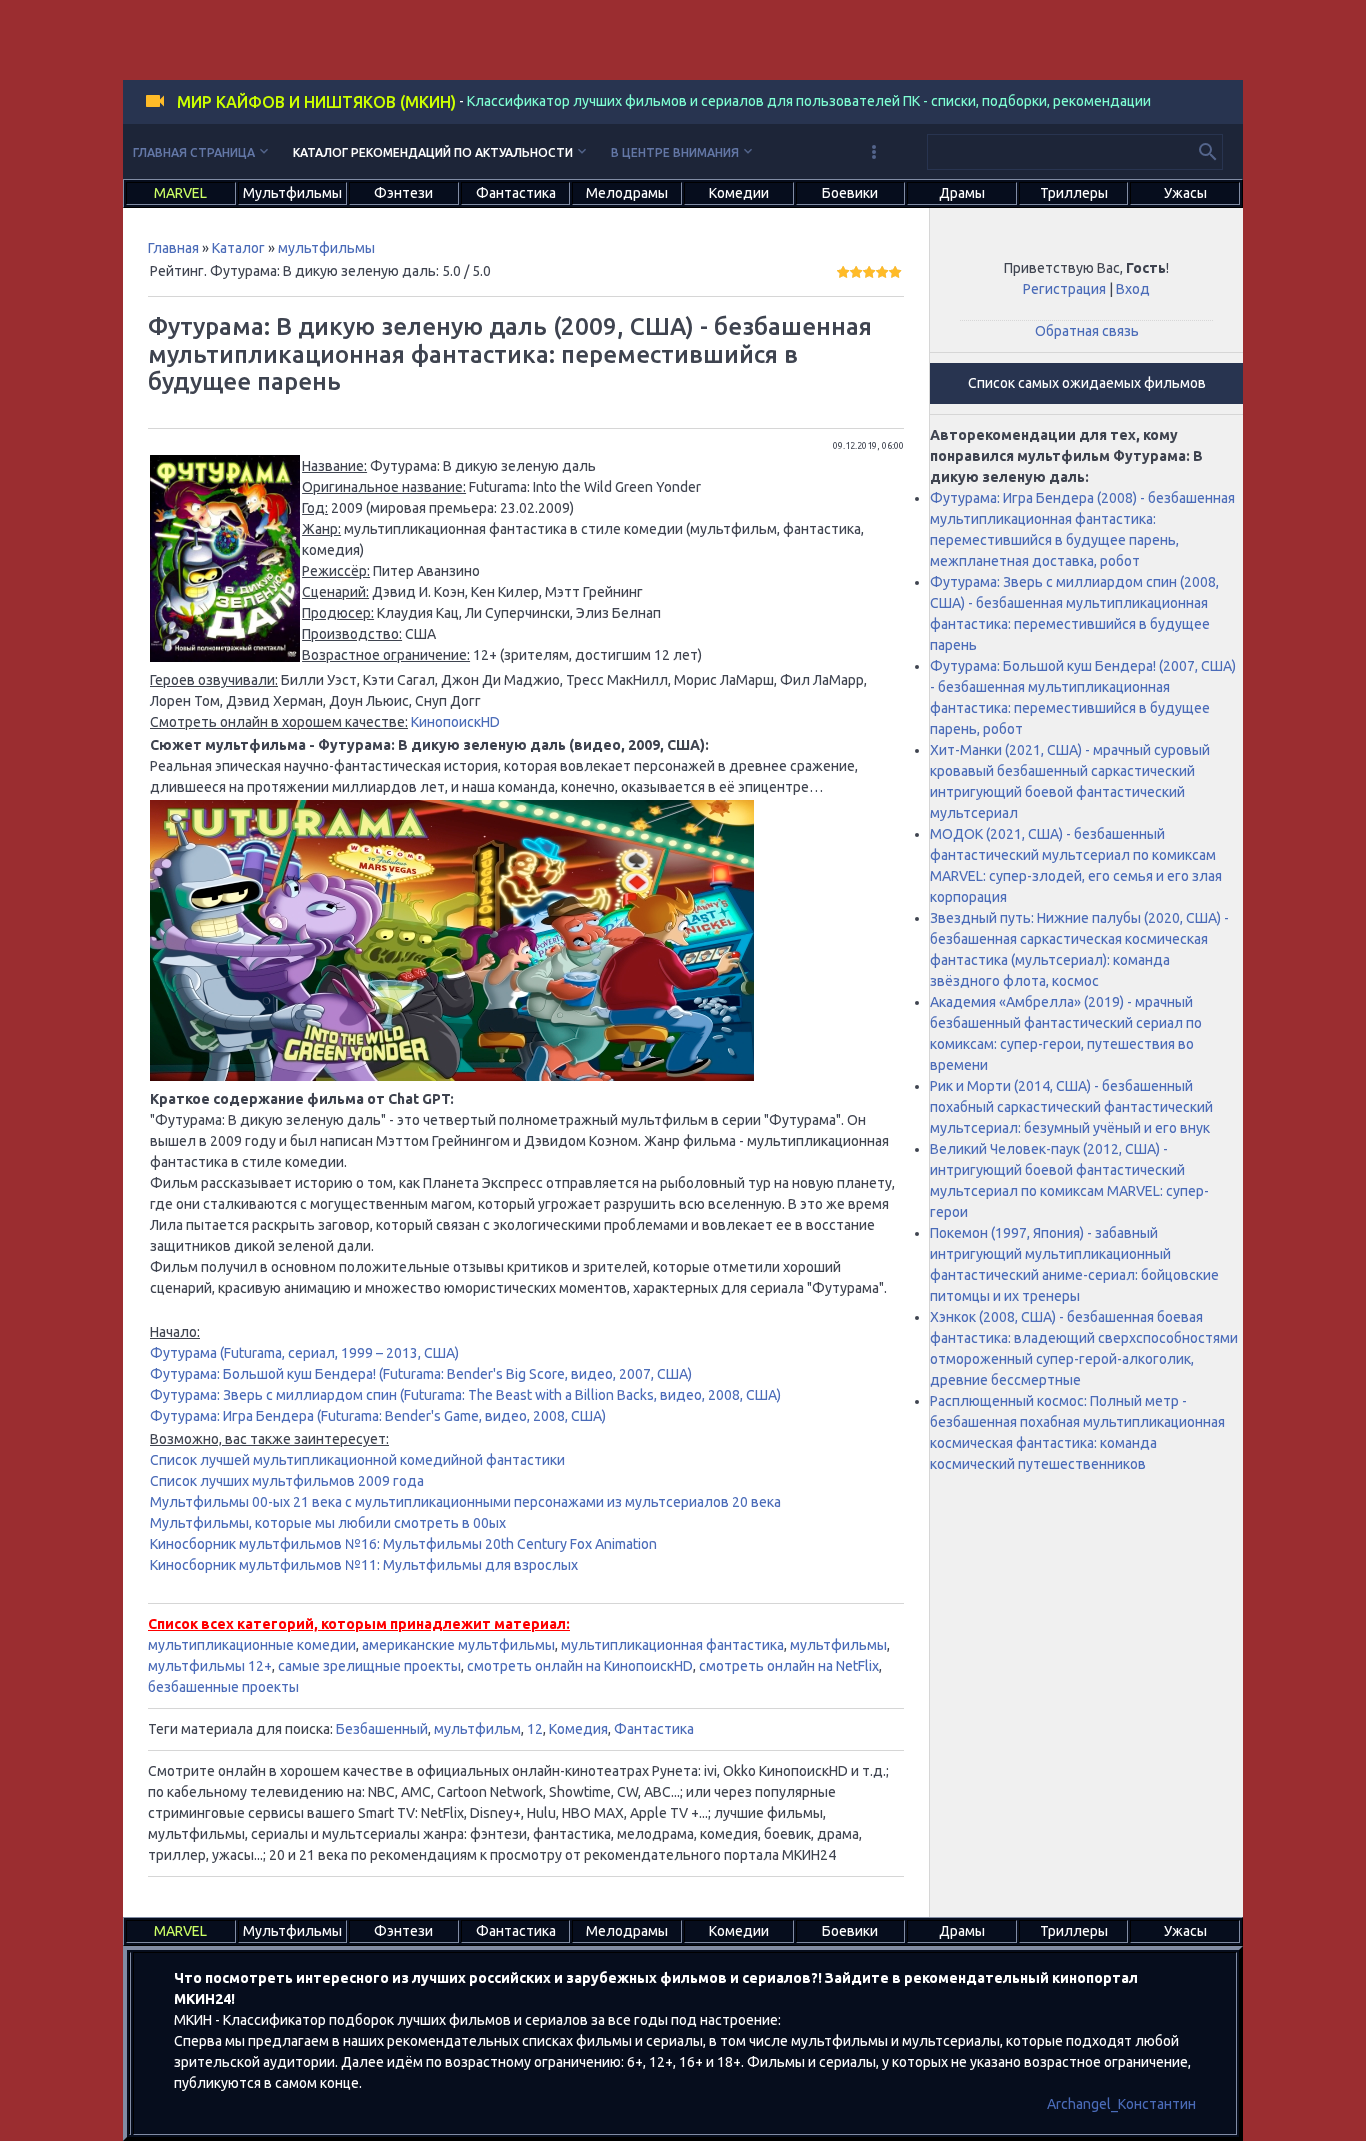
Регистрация (1064, 289)
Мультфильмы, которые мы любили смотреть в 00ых (328, 1523)
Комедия (578, 1729)
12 (535, 1729)
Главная (173, 248)
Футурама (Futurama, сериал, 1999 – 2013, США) (304, 1353)
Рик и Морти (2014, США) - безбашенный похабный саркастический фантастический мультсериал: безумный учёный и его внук (1071, 1107)
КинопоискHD (455, 722)
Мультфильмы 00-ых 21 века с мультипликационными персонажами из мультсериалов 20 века (465, 1502)
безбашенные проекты (223, 1687)
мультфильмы (326, 248)
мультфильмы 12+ (210, 1666)
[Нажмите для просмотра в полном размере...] (225, 657)
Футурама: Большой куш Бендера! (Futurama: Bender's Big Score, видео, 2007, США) (421, 1374)
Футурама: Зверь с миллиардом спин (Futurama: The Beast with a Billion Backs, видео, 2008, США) (465, 1395)
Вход (1133, 289)
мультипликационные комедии (252, 1645)
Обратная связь (1087, 331)
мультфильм (477, 1729)
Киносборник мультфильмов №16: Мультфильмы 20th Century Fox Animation (403, 1544)
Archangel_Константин (1121, 2104)
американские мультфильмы (458, 1645)
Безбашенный (382, 1729)
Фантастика (654, 1729)
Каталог (238, 248)
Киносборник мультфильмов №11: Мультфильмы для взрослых (364, 1565)
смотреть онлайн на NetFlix (789, 1666)
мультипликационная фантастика (672, 1645)
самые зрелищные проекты (369, 1666)
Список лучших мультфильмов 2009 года (287, 1481)
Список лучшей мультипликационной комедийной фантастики (357, 1460)
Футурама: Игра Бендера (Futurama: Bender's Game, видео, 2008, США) (378, 1416)
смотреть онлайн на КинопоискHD (580, 1666)
